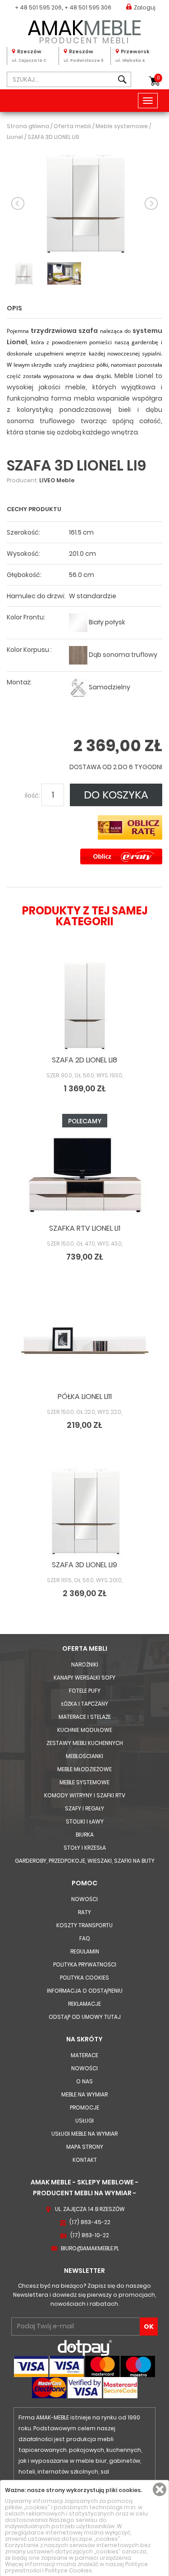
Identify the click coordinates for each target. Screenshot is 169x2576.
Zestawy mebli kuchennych (85, 1743)
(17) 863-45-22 (90, 2222)
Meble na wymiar (84, 2094)
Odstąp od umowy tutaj (85, 2017)
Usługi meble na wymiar (84, 2134)
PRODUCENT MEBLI (84, 30)
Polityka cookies (84, 1978)
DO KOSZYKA (116, 795)
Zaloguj (145, 7)
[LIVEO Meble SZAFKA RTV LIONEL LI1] (84, 1175)
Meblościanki (84, 1756)
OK (149, 2327)
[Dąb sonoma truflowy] (78, 655)
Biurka (85, 1835)
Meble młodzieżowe (84, 1769)
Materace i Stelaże (85, 1717)
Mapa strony (85, 2147)
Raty (84, 1912)
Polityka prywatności (85, 1964)
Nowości (84, 1899)
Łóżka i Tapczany (85, 1704)
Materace (84, 2055)
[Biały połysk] (78, 622)
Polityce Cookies (69, 2570)
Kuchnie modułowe (85, 1730)
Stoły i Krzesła (85, 1848)
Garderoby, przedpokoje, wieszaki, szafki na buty (85, 1861)
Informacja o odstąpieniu (85, 1991)
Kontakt (85, 2160)
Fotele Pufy (85, 1691)
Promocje (84, 2107)
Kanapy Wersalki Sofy (84, 1678)
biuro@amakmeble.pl (90, 2248)
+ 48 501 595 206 (38, 7)
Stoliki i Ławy (85, 1821)
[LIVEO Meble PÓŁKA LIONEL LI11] (84, 1343)
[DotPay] (85, 2347)
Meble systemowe (84, 1782)
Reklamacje (84, 2004)
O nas (84, 2081)
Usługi (84, 2121)
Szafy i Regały (84, 1808)
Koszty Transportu (84, 1925)
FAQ (85, 1938)
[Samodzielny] (78, 687)
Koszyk (158, 78)
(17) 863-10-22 (90, 2235)
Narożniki (85, 1664)
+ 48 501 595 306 (88, 7)
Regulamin (85, 1951)
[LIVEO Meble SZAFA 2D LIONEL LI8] (84, 1006)
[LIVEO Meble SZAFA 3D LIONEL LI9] (84, 203)
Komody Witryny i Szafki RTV (85, 1795)
